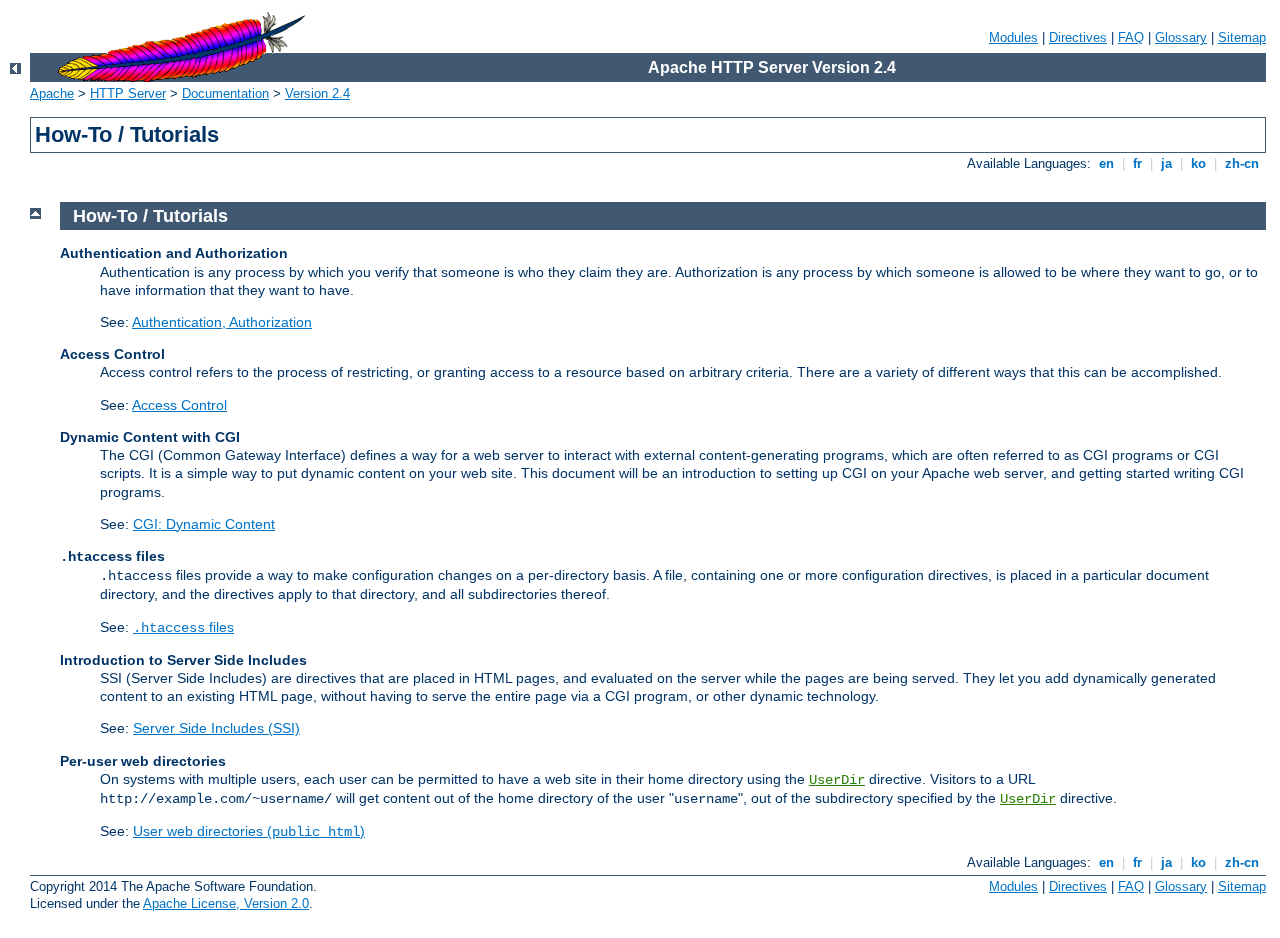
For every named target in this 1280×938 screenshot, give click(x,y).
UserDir (837, 780)
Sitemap (1242, 37)
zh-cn (1242, 163)
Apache (52, 93)
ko (1198, 163)
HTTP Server (128, 93)
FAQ (1131, 37)
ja (1166, 163)
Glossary (1181, 37)
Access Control (179, 405)
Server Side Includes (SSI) (216, 728)
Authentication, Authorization (222, 322)
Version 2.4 (317, 93)
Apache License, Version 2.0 (226, 903)
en (1106, 163)
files (183, 627)
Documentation (225, 93)
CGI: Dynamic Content (204, 524)
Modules (1013, 37)
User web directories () (249, 831)
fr (1137, 163)
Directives (1078, 37)
